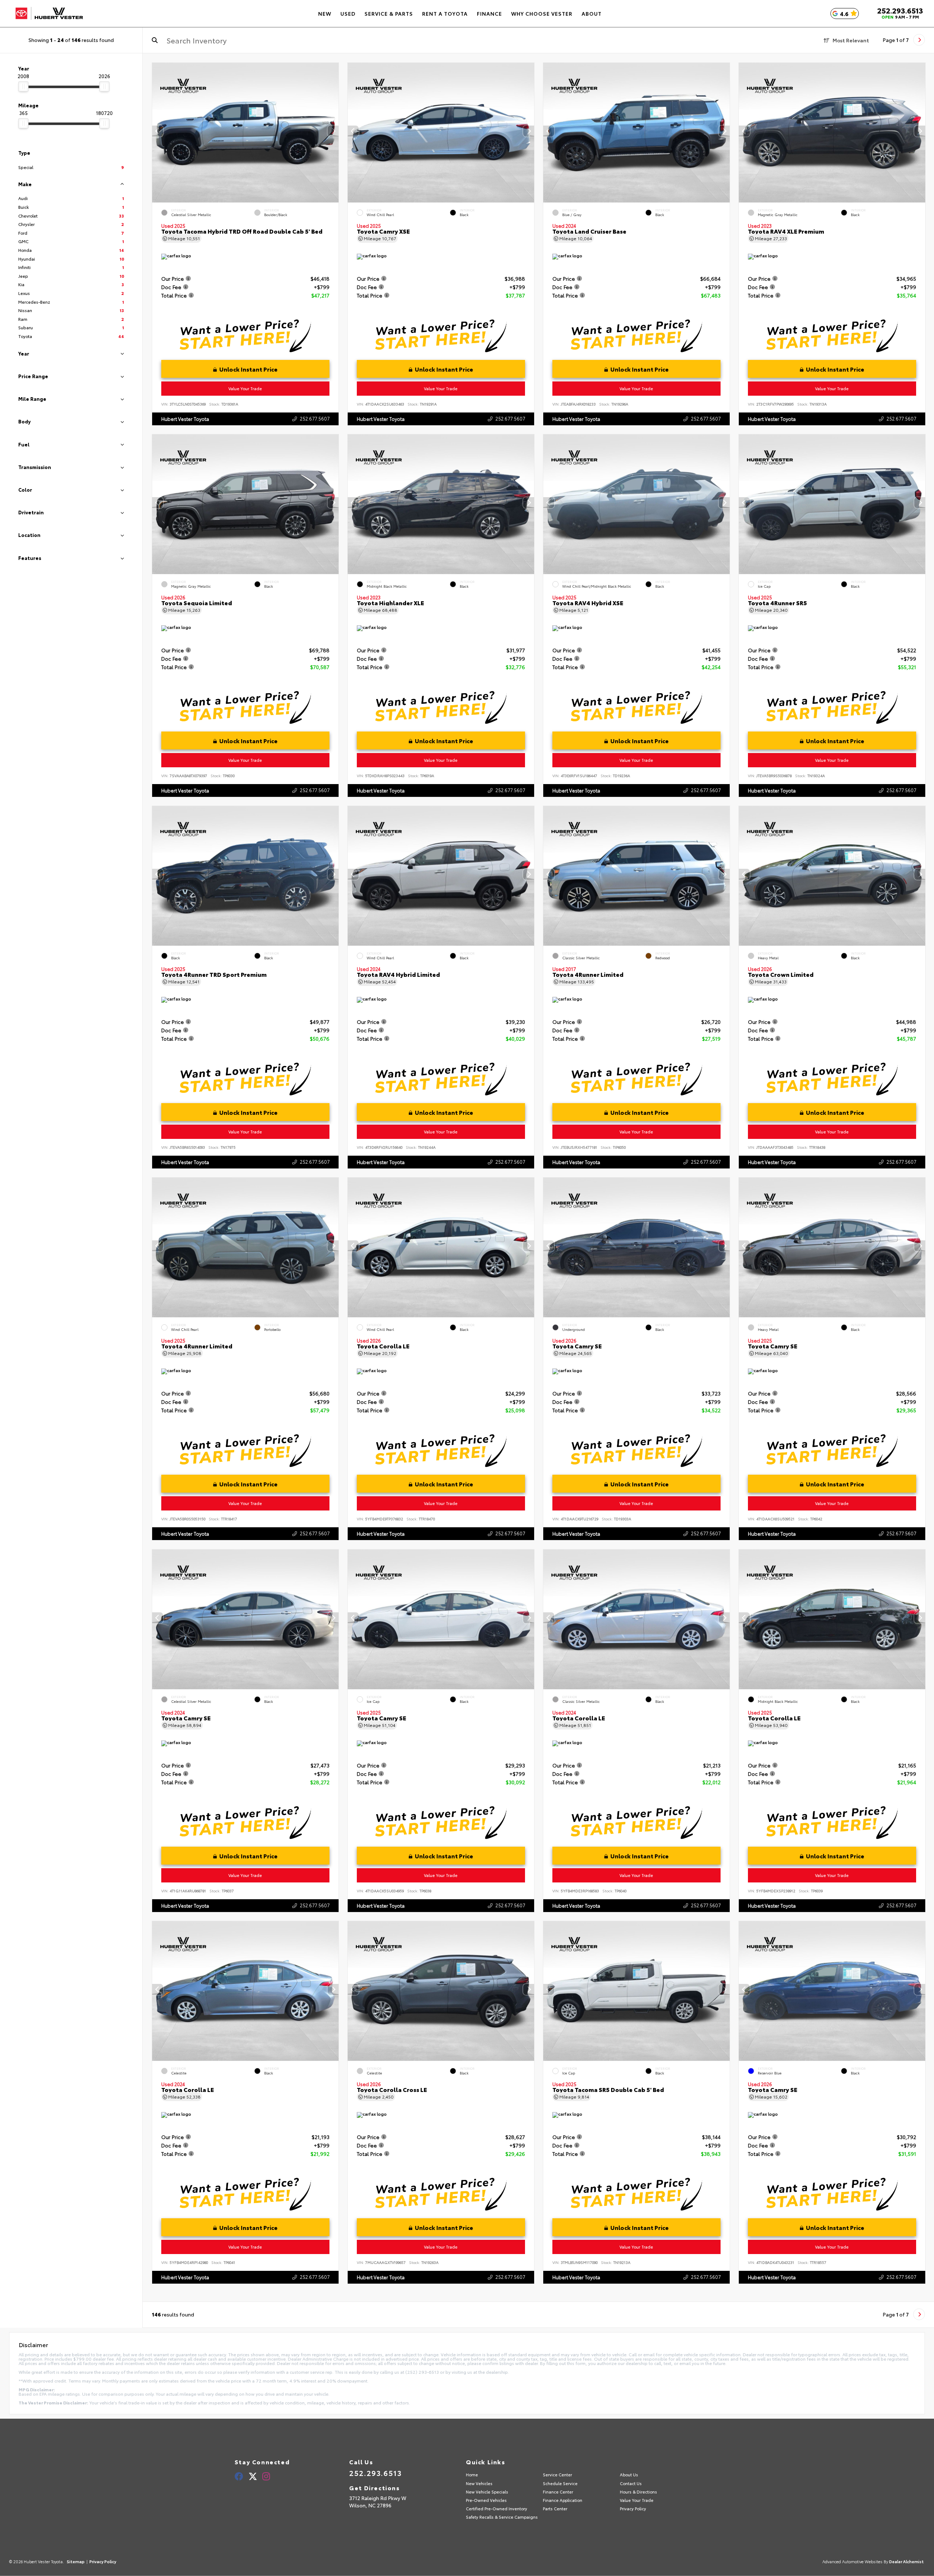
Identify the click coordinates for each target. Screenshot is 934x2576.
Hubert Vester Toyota (185, 419)
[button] (333, 131)
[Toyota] (49, 14)
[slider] (23, 87)
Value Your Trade (246, 388)
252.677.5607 (315, 418)
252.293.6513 (900, 10)
